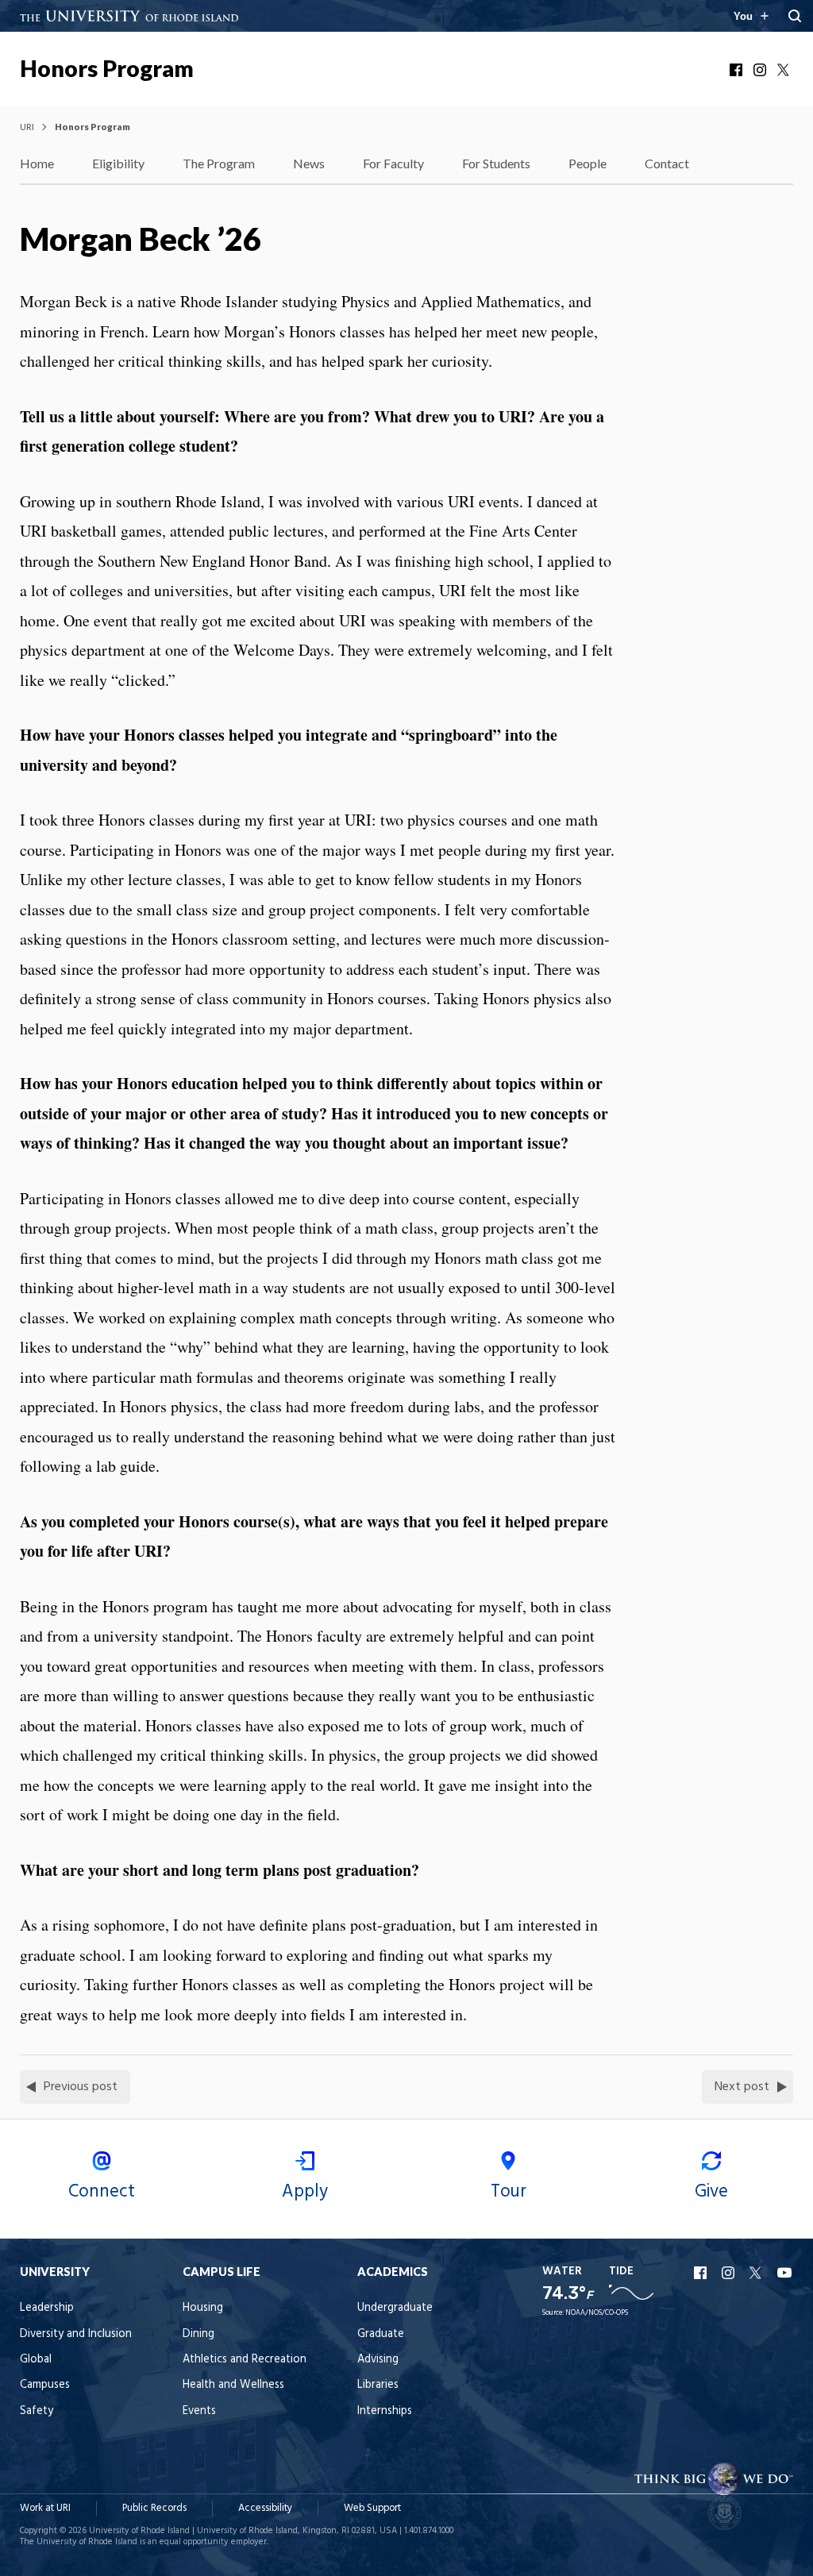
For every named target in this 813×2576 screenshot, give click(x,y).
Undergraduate (395, 2308)
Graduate (381, 2334)
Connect (102, 2192)
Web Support (372, 2508)
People (588, 163)
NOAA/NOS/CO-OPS (597, 2313)
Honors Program (107, 68)
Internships (385, 2411)
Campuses (45, 2385)
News (309, 163)
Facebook (738, 70)
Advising (378, 2360)
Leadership (47, 2308)
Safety (37, 2411)
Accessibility (265, 2508)
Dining (198, 2334)
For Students (496, 163)
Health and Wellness (233, 2385)
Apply (305, 2192)
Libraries (378, 2385)
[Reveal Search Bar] (795, 16)
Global (36, 2360)
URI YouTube (785, 2273)
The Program (219, 163)
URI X (757, 2273)
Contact (667, 163)
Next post (742, 2087)
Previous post (81, 2087)
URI (27, 127)
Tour (509, 2192)
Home (37, 163)
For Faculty (393, 163)
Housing (203, 2308)
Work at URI (45, 2508)
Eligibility (118, 163)
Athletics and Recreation (245, 2360)
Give (711, 2192)
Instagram (761, 70)
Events (199, 2411)
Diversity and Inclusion (76, 2334)
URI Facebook (702, 2273)
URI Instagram (730, 2273)
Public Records (154, 2508)
